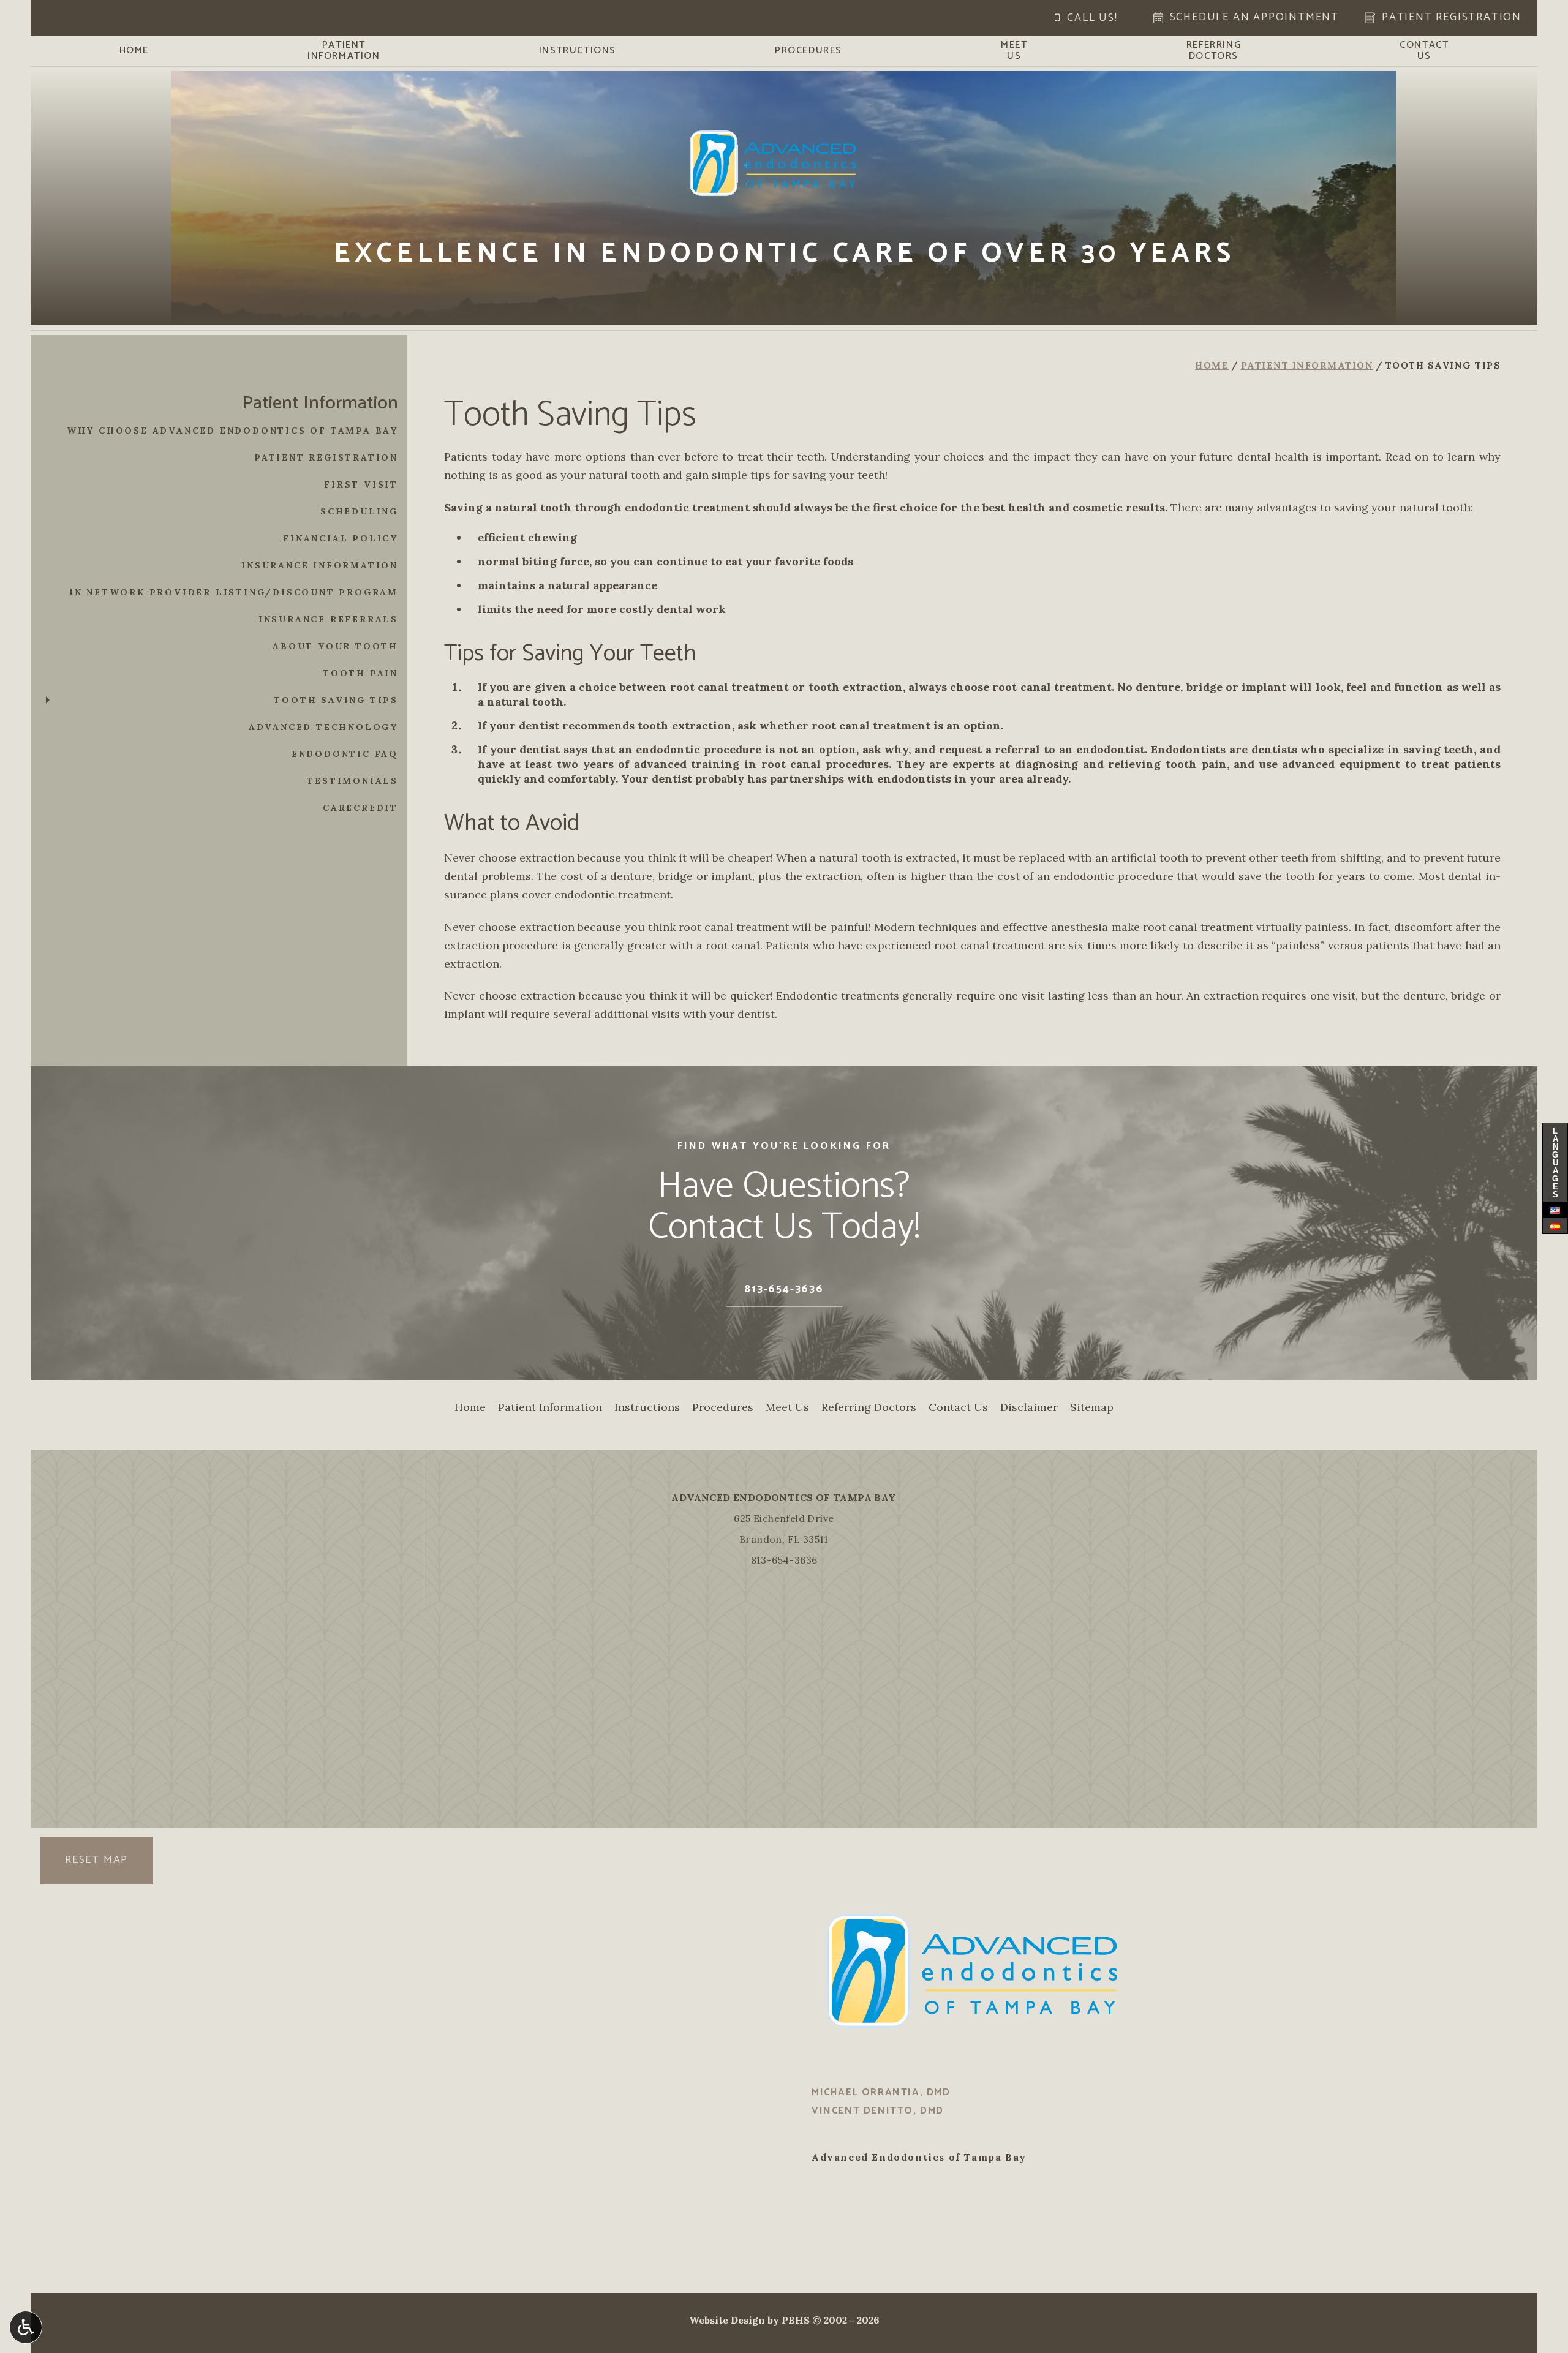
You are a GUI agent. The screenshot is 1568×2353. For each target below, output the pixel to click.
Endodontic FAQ (345, 754)
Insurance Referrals (328, 619)
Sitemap (1092, 1407)
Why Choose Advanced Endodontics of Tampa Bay (232, 431)
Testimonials (352, 781)
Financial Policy (341, 538)
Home (134, 51)
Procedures (809, 51)
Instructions (578, 51)
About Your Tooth (335, 646)
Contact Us (958, 1407)
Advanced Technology (323, 727)
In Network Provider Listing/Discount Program (234, 592)
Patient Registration (326, 457)
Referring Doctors (869, 1407)
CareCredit (360, 808)
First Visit (361, 484)
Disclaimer (1029, 1407)
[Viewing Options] (26, 2327)
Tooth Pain (360, 673)
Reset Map (96, 1860)
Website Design (727, 2320)
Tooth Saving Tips (336, 700)
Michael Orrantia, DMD (881, 2092)
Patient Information (1307, 365)
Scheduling (359, 511)
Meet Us (787, 1407)
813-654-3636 (784, 1560)
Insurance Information (320, 565)
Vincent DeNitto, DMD (878, 2111)
